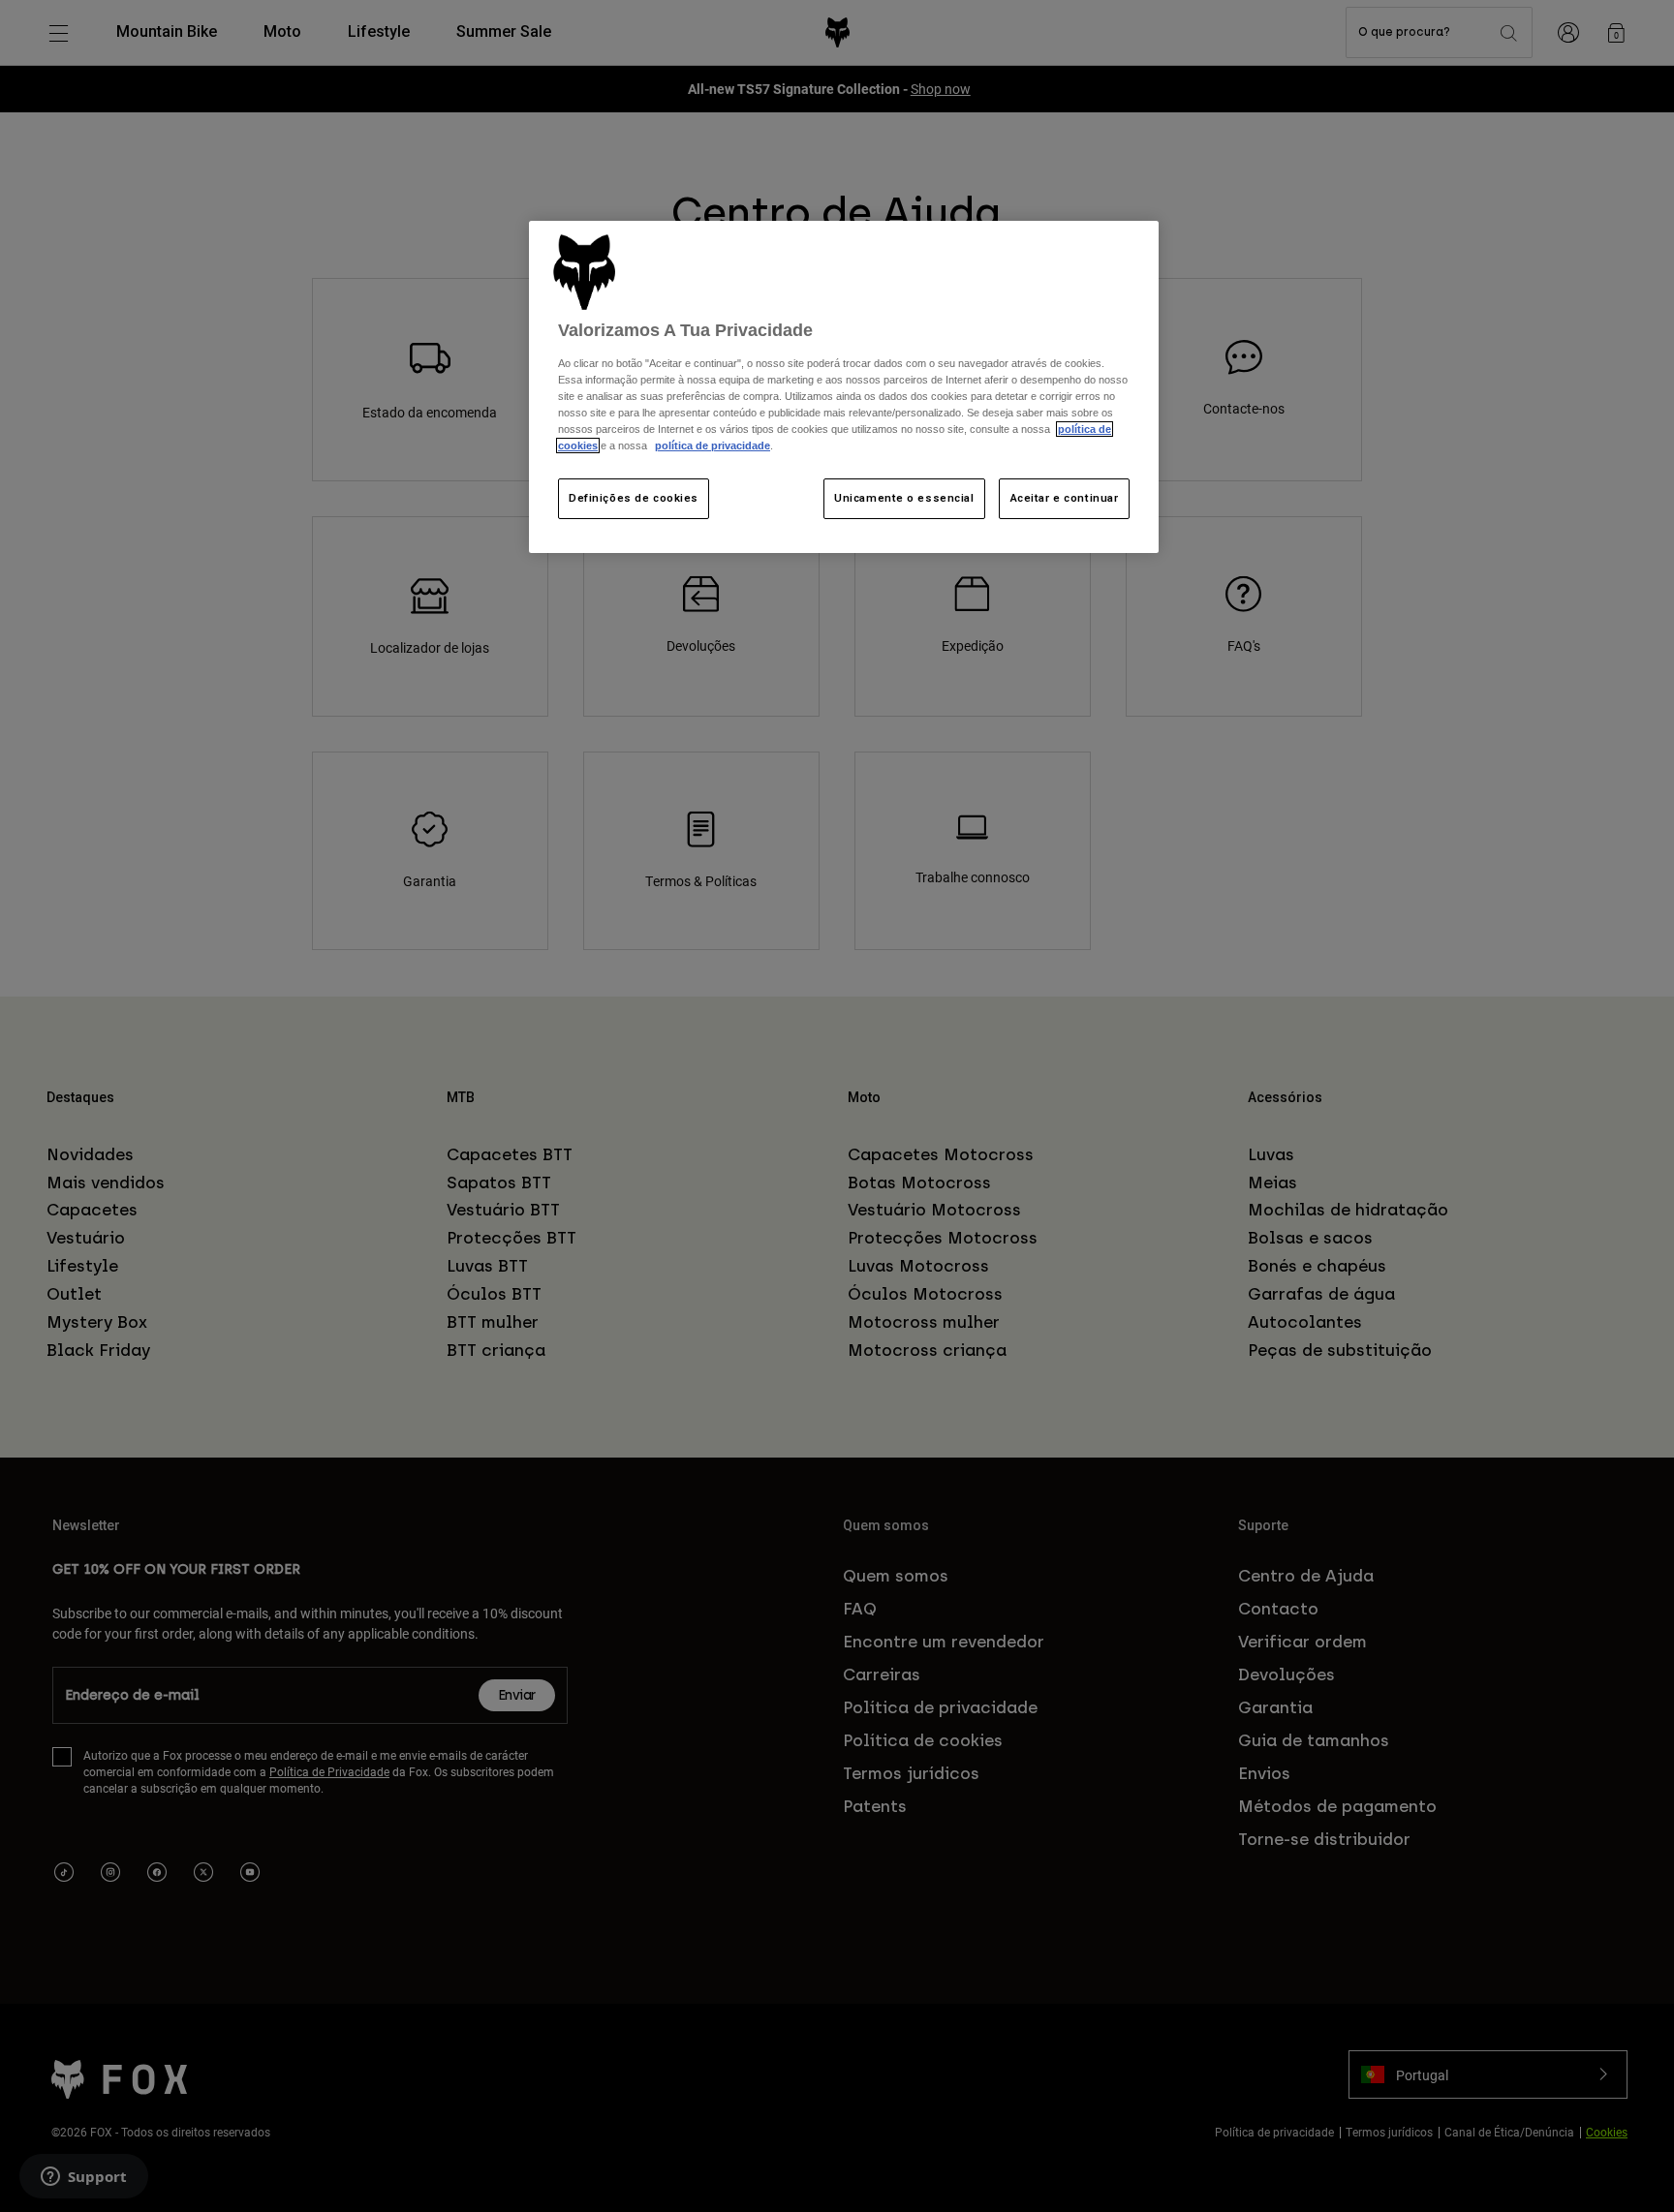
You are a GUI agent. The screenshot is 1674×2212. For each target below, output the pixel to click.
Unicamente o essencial (904, 498)
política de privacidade (713, 445)
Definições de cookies (634, 498)
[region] (844, 387)
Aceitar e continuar (1065, 498)
